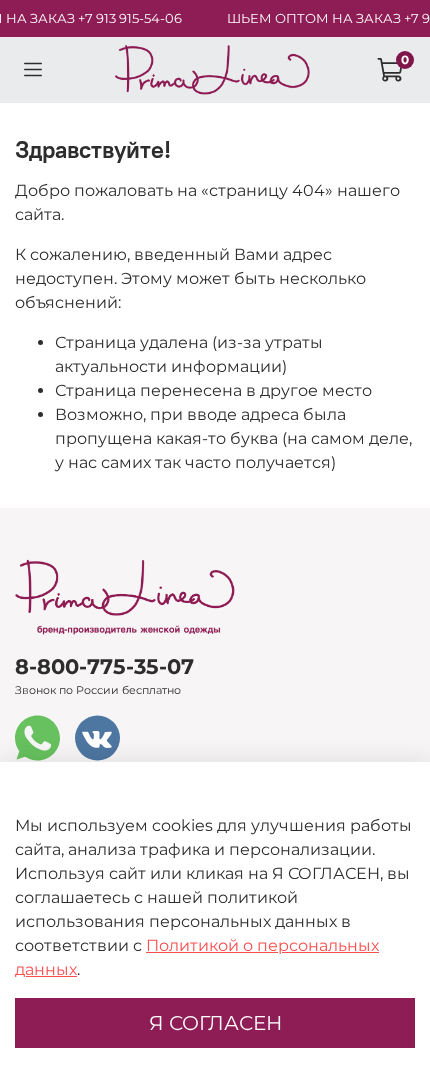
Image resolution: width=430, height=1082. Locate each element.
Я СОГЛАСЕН (215, 1023)
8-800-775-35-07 (104, 666)
